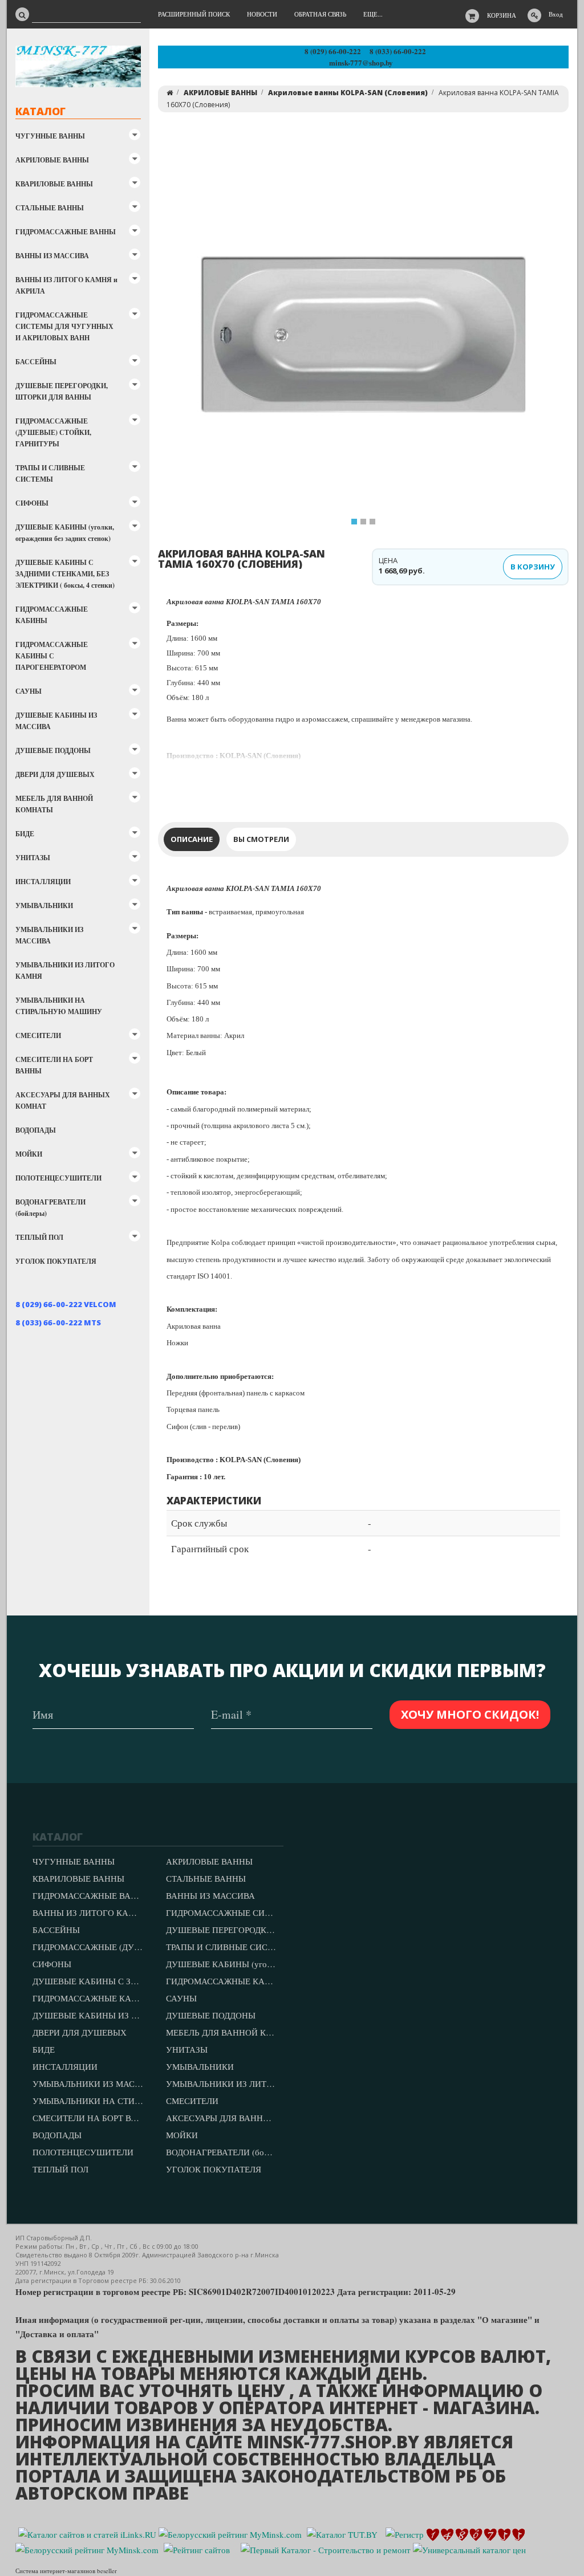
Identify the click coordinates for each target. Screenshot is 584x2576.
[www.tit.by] (197, 2549)
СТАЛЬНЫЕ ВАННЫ (50, 208)
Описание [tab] (192, 839)
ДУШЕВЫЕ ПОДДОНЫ (53, 750)
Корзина (502, 15)
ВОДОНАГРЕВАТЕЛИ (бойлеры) (50, 1208)
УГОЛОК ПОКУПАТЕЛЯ (56, 1261)
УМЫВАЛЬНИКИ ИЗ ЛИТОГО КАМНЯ (65, 970)
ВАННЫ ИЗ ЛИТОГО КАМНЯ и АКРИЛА (66, 285)
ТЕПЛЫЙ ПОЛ (39, 1237)
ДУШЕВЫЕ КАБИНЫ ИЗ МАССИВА (56, 721)
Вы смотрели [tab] (261, 839)
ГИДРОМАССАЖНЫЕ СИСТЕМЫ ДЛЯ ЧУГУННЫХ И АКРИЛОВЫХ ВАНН (64, 326)
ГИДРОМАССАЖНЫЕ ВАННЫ (66, 232)
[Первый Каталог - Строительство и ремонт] (326, 2549)
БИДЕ (25, 834)
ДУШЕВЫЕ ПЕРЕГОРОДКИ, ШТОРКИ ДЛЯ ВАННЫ (62, 391)
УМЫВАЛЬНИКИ (44, 906)
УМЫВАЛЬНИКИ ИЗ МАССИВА (49, 935)
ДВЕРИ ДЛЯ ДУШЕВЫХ (55, 774)
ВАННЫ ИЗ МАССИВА (52, 256)
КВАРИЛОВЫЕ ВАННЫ (54, 184)
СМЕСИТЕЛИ (38, 1035)
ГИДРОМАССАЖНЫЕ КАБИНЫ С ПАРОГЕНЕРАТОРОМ (52, 656)
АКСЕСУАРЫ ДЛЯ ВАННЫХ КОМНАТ (63, 1100)
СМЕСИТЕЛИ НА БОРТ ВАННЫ (54, 1065)
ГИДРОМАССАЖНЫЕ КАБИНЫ (52, 615)
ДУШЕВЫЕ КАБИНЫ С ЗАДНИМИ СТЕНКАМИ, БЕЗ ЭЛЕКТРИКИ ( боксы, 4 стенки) (65, 574)
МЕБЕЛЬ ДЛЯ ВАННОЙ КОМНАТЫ (54, 804)
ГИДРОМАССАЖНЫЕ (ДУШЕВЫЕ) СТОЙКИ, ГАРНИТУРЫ (53, 432)
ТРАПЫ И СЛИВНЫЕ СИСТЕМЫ (50, 473)
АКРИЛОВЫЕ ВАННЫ (52, 160)
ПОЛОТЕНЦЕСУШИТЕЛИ (58, 1178)
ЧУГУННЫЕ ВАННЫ (50, 136)
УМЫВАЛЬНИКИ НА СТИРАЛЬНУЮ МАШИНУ (59, 1006)
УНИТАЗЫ (33, 858)
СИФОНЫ (32, 503)
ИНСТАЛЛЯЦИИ (43, 882)
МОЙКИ (29, 1154)
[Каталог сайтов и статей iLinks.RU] (87, 2533)
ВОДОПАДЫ (36, 1130)
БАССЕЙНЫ (36, 362)
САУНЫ (29, 691)
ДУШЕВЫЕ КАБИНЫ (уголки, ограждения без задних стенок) (65, 533)
